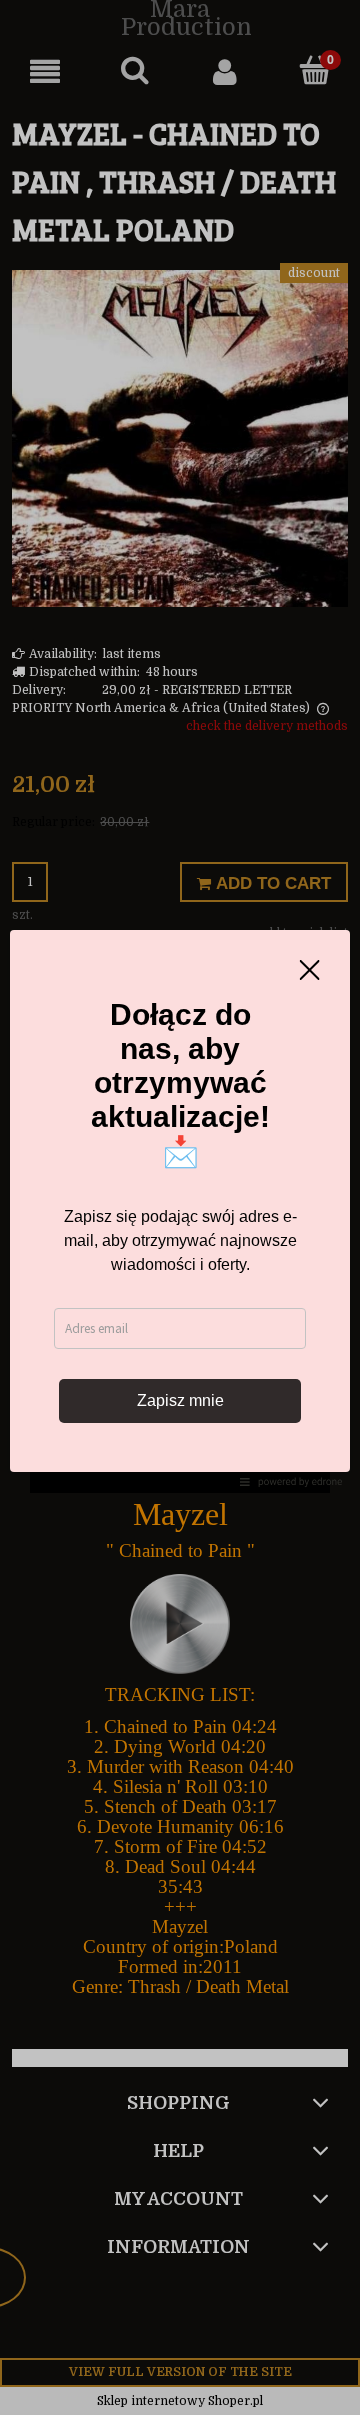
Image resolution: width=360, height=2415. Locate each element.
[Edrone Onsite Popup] (180, 1207)
